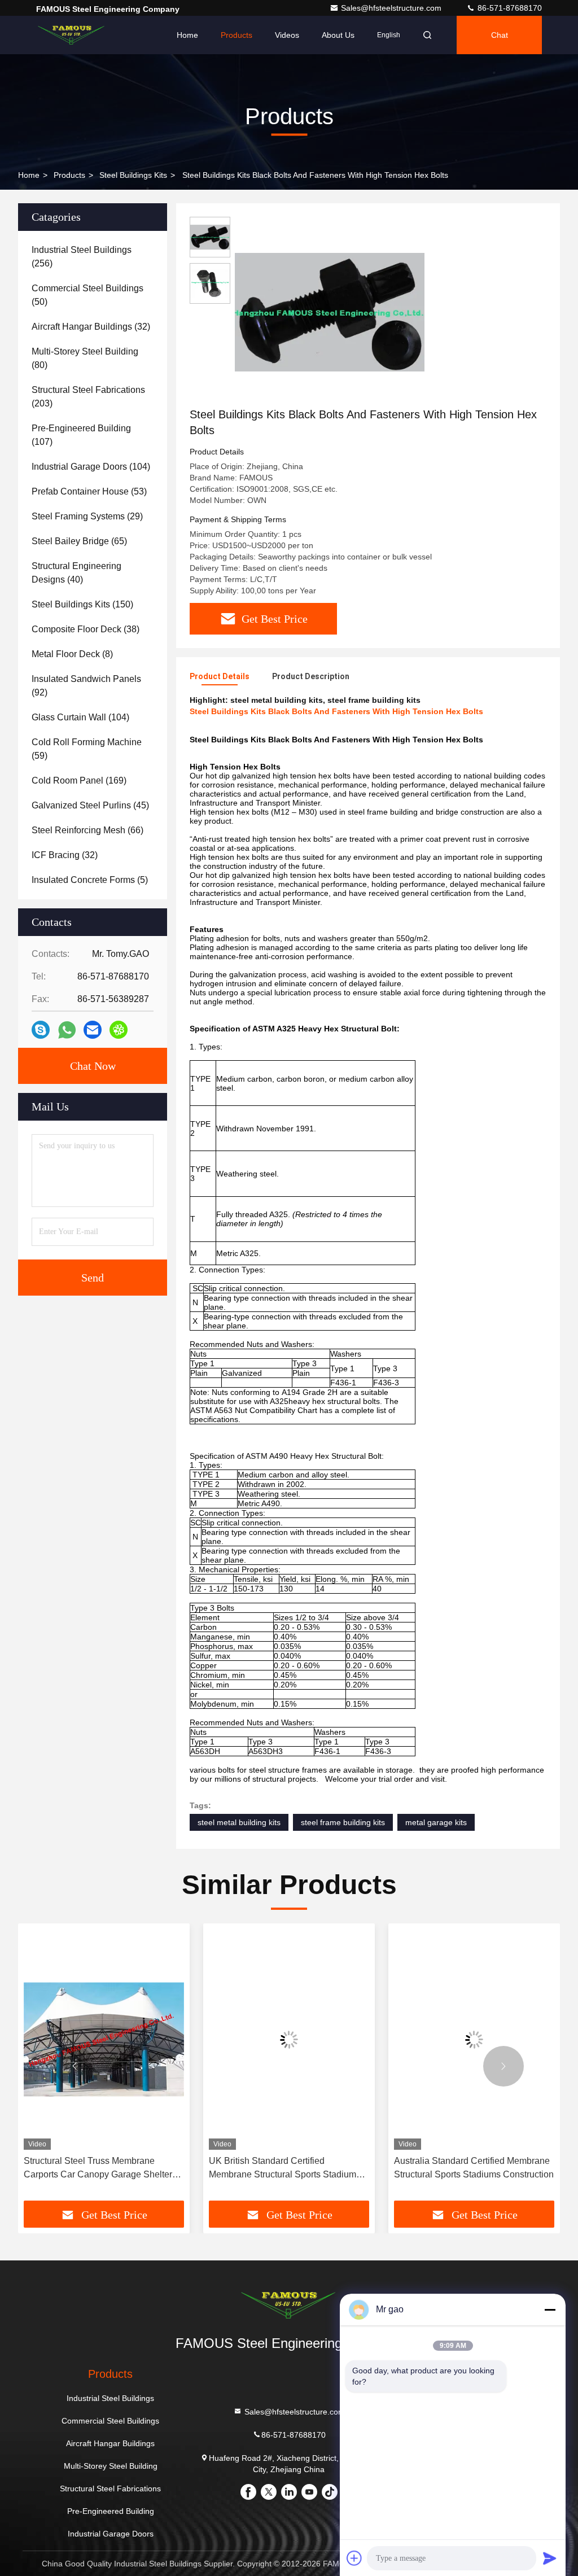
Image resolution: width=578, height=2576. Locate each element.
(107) (81, 435)
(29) (87, 516)
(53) (89, 491)
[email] (93, 1030)
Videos (287, 35)
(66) (87, 830)
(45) (90, 805)
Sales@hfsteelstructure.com (392, 8)
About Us (338, 35)
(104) (91, 467)
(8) (72, 654)
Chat (500, 35)
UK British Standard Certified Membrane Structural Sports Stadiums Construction (285, 2169)
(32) (91, 327)
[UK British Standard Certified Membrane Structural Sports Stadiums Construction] (289, 2039)
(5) (90, 880)
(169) (79, 780)
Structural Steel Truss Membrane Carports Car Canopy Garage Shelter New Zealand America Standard (98, 2169)
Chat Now (93, 1066)
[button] (75, 2066)
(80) (85, 358)
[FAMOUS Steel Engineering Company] (72, 35)
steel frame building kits (343, 1822)
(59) (87, 749)
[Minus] (550, 2310)
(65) (79, 541)
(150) (82, 604)
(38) (86, 629)
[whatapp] (67, 1030)
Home (187, 35)
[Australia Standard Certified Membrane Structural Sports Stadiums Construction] (474, 2039)
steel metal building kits (239, 1822)
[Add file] (354, 2558)
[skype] (41, 1030)
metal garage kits (436, 1822)
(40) (76, 573)
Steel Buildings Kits (133, 175)
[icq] (119, 1030)
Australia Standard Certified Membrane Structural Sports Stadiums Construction (474, 2168)
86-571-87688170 (509, 8)
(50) (87, 295)
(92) (86, 686)
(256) (82, 257)
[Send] (550, 2558)
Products (237, 35)
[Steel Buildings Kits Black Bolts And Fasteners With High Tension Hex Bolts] (330, 312)
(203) (88, 397)
